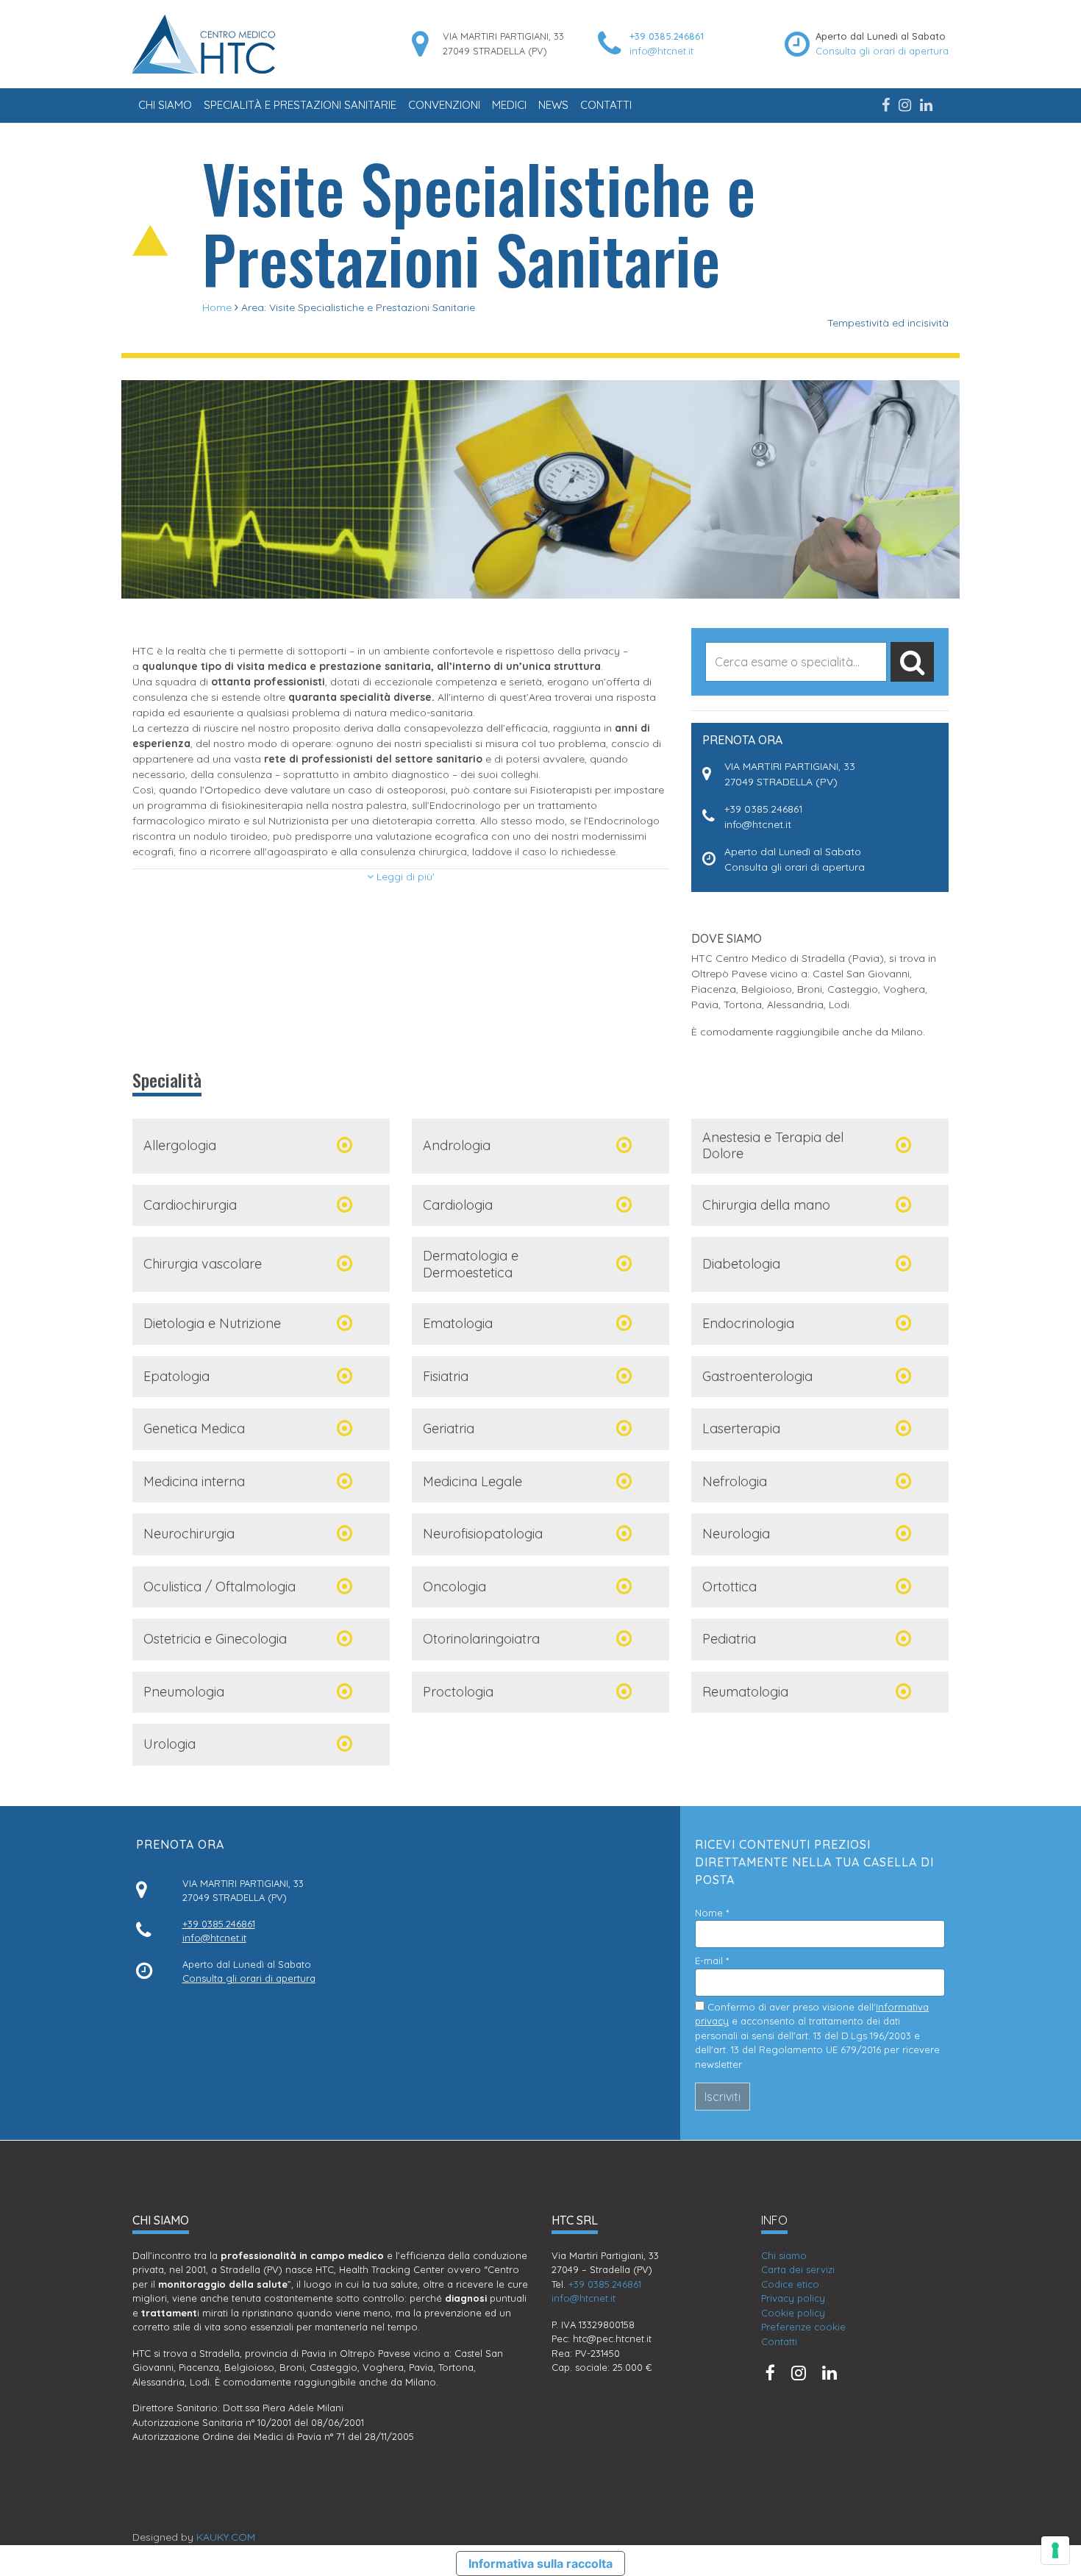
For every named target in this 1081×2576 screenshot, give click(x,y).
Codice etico (790, 2284)
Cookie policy (793, 2313)
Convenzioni (444, 105)
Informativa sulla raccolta (540, 2563)
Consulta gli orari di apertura (882, 51)
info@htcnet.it (661, 51)
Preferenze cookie (803, 2327)
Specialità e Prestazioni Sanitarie (300, 105)
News (553, 105)
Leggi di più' (404, 877)
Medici (509, 105)
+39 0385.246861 (667, 36)
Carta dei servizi (798, 2269)
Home (217, 307)
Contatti (606, 105)
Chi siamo (165, 105)
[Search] (912, 662)
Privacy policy (793, 2298)
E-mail (712, 1960)
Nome (712, 1913)
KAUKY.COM (226, 2537)
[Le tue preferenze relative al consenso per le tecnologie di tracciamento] (1055, 2550)
